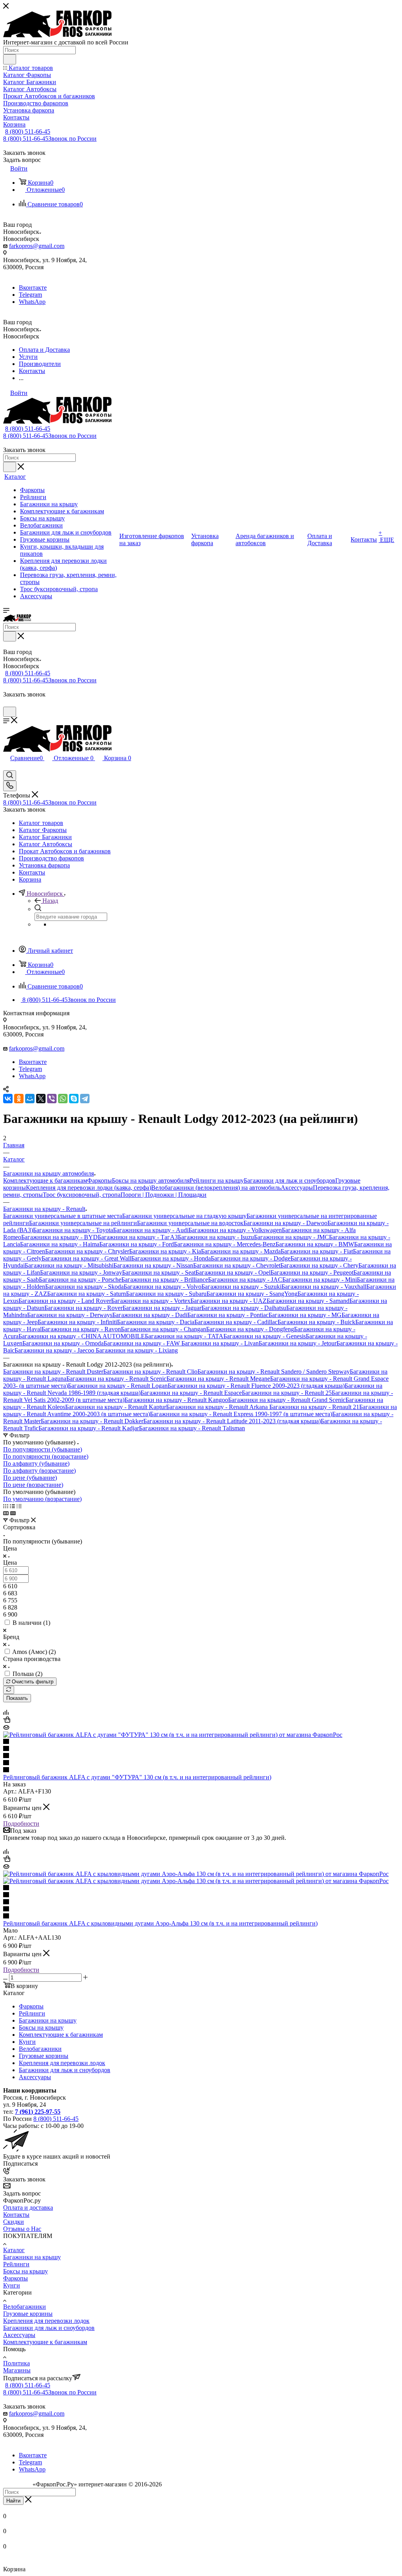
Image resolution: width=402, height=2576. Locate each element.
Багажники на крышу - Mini (320, 1280)
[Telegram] (85, 1099)
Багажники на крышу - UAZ (228, 1301)
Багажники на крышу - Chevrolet (237, 1265)
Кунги (27, 2042)
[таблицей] (19, 1506)
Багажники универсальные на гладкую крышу (184, 1216)
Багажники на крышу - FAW (143, 1343)
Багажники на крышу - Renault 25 (287, 1393)
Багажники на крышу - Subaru (166, 1294)
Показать (17, 1698)
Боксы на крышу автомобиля (151, 1181)
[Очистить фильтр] (9, 1690)
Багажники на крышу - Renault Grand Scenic (287, 1400)
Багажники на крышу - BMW (315, 1244)
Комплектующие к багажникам (45, 1181)
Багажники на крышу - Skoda (84, 1287)
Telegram (30, 295)
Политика (16, 2363)
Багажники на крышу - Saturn (87, 1294)
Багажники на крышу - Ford (137, 1244)
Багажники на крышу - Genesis (265, 1336)
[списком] (12, 1506)
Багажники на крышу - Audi (151, 1230)
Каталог (14, 2250)
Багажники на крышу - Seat (159, 1272)
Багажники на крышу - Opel (233, 1272)
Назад (50, 901)
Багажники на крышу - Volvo (163, 1287)
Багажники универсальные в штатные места (63, 1216)
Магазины (17, 2370)
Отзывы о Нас (22, 2229)
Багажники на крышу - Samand (308, 1301)
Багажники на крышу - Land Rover (65, 1301)
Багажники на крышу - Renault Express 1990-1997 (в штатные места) (241, 1414)
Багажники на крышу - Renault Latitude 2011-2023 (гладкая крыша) (232, 1421)
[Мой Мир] (30, 1099)
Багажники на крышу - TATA (184, 1336)
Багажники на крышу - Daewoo (285, 1223)
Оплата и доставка (28, 2208)
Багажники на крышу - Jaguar (162, 1308)
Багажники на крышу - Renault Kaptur (116, 1407)
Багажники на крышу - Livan (220, 1343)
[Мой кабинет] (7, 703)
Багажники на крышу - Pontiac (228, 1315)
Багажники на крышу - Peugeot (312, 1272)
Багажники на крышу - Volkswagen (235, 1230)
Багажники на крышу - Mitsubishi (69, 1265)
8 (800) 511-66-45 (28, 131)
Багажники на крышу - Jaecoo (55, 1350)
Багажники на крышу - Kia (165, 1251)
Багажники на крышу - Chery (319, 1265)
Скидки (14, 2222)
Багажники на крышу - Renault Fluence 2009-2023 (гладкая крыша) (256, 1386)
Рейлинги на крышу (217, 1181)
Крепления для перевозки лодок (62, 2063)
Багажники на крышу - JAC (245, 1280)
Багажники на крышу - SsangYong (252, 1294)
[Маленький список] (6, 1513)
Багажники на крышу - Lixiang (137, 1350)
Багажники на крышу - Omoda (63, 1343)
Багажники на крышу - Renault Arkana (217, 1407)
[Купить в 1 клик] (7, 1721)
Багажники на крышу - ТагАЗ (138, 1237)
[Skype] (74, 1099)
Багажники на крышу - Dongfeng (250, 1329)
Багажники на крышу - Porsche (80, 1280)
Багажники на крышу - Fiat (317, 1251)
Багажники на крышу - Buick (316, 1322)
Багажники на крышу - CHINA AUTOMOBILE (82, 1336)
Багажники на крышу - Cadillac (236, 1322)
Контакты (16, 2215)
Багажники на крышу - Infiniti (77, 1322)
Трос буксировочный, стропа (82, 1195)
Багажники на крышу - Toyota (73, 1230)
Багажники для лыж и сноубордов (290, 1181)
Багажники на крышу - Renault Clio (150, 1372)
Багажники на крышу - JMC (291, 1237)
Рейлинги (32, 2013)
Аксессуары (297, 1188)
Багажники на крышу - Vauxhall (324, 1287)
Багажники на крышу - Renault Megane (218, 1379)
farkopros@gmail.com (37, 246)
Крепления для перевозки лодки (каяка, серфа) (89, 1188)
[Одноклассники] (19, 1099)
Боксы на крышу (41, 2028)
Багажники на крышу (48, 2020)
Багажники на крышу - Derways (70, 1315)
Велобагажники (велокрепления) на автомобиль (216, 1188)
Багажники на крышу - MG (305, 1315)
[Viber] (52, 1099)
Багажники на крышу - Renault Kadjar (89, 1428)
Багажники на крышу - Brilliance (165, 1280)
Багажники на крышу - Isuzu (216, 1237)
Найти (13, 2501)
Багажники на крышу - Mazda (241, 1251)
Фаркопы (100, 1181)
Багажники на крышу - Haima (60, 1244)
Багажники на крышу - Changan (164, 1329)
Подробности (21, 1824)
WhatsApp (32, 302)
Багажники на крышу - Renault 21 (313, 1407)
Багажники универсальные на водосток (190, 1223)
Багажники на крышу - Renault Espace (191, 1393)
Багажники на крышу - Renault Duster (53, 1372)
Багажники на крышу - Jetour (298, 1343)
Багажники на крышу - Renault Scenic (116, 1379)
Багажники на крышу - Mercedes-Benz (225, 1244)
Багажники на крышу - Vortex (151, 1301)
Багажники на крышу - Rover (83, 1308)
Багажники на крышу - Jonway (81, 1272)
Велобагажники (40, 2049)
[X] (41, 1099)
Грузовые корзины (44, 2056)
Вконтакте (33, 288)
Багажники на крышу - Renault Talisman (192, 1428)
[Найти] (10, 59)
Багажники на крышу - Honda (171, 1258)
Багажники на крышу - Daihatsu (244, 1308)
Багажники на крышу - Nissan (153, 1265)
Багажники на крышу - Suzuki (241, 1287)
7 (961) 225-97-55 (38, 2112)
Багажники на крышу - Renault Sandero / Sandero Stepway (274, 1372)
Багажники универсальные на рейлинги (83, 1223)
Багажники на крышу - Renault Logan (118, 1386)
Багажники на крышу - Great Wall (86, 1258)
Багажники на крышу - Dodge (251, 1258)
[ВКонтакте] (8, 1099)
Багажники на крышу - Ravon (81, 1329)
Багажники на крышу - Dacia (156, 1322)
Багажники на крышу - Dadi (150, 1315)
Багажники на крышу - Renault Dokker (92, 1421)
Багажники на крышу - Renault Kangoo (176, 1400)
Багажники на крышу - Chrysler (87, 1251)
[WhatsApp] (63, 1099)
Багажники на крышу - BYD (59, 1237)
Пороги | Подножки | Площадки (164, 1195)
